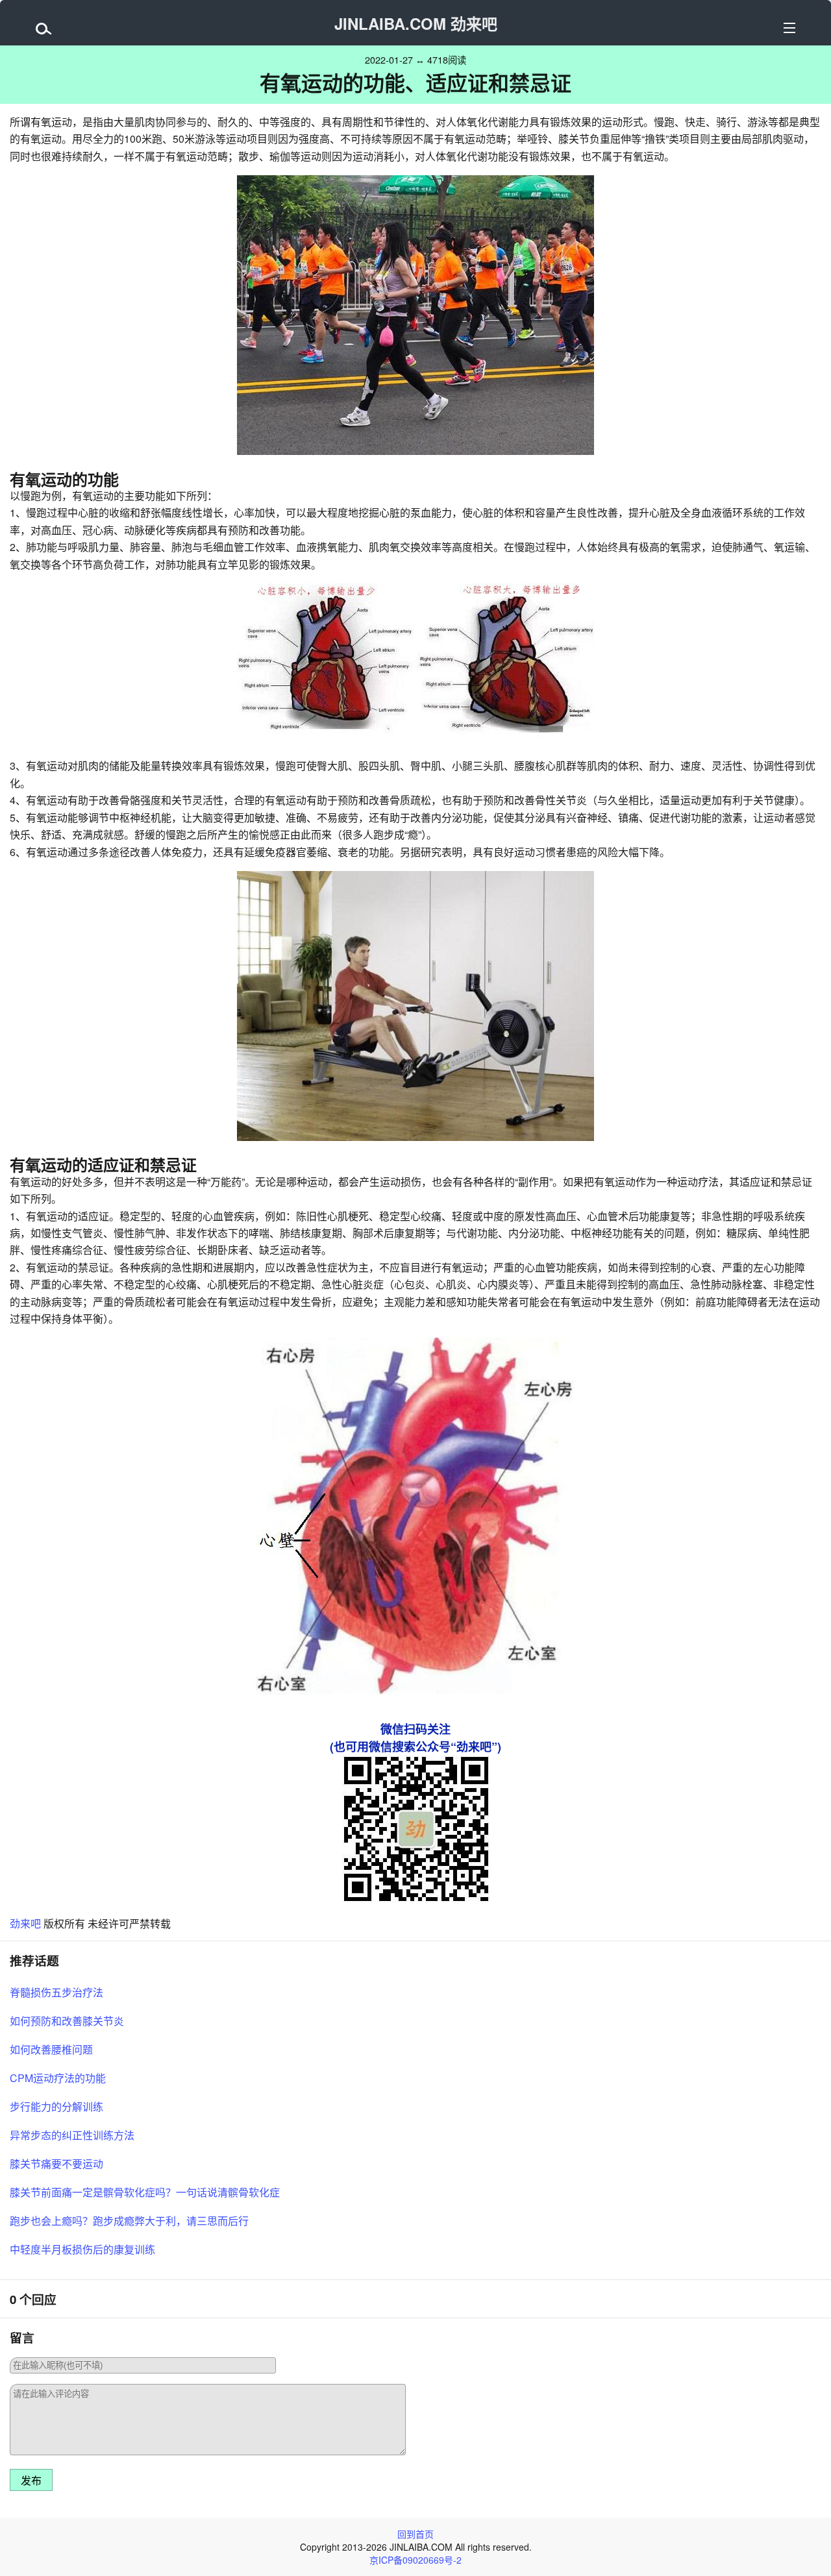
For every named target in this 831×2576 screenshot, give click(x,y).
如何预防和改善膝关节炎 (67, 2021)
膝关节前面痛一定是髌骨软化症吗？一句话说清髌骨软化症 (145, 2192)
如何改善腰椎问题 (51, 2049)
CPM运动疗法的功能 (58, 2078)
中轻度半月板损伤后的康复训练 (82, 2249)
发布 (31, 2481)
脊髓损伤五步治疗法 (56, 1992)
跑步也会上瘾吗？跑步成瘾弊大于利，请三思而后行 (129, 2221)
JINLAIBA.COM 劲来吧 (416, 23)
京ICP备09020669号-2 (415, 2560)
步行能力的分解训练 (56, 2106)
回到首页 (415, 2534)
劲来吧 (25, 1923)
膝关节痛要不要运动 (56, 2164)
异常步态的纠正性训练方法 (72, 2135)
